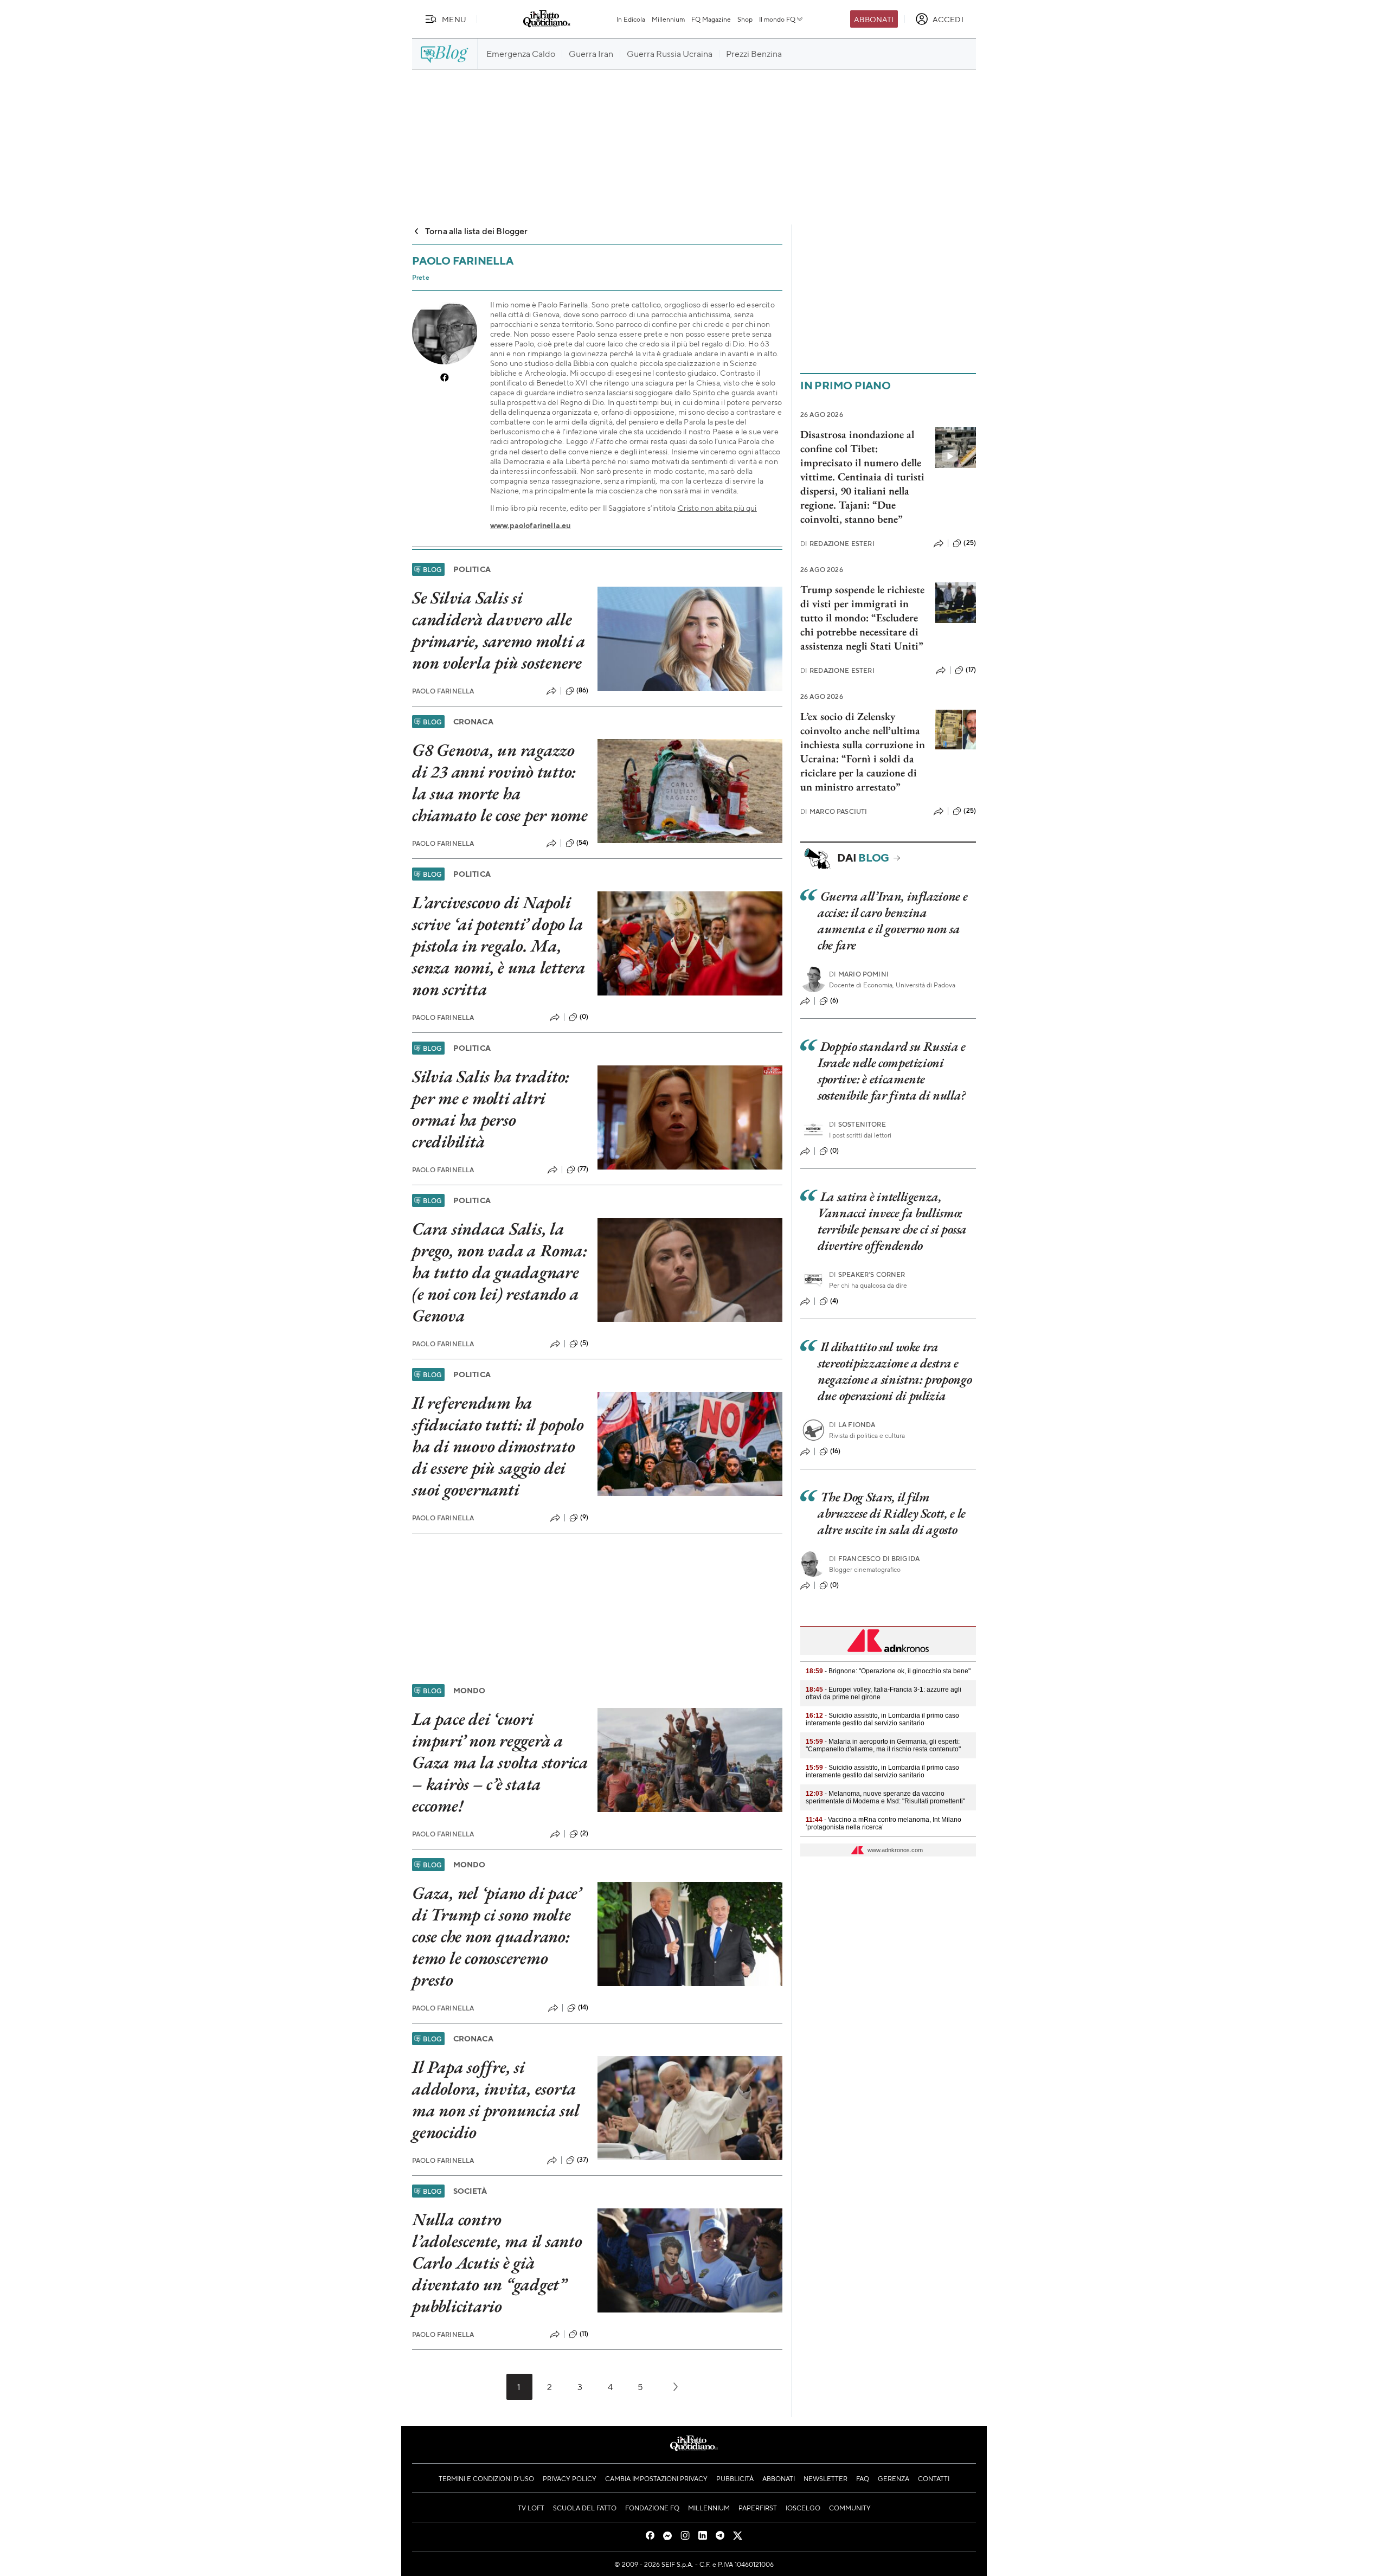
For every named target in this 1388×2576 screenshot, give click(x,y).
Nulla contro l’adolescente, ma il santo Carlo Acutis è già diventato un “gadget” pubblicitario (497, 2263)
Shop (745, 19)
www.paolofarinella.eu (530, 525)
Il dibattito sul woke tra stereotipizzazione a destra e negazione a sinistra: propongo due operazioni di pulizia (895, 1371)
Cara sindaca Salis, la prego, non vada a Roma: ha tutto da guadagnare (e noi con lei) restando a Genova (499, 1272)
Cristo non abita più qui (717, 508)
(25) (970, 543)
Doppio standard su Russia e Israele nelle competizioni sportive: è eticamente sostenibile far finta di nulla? (892, 1071)
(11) (584, 2334)
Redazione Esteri (837, 544)
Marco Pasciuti (834, 811)
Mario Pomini (859, 974)
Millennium (668, 19)
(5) (584, 1343)
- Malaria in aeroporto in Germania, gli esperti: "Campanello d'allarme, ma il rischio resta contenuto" (883, 1745)
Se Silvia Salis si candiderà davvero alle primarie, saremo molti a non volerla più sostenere (499, 630)
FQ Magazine (711, 19)
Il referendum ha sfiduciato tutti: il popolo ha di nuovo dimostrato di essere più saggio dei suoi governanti (498, 1446)
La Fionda (852, 1425)
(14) (583, 2007)
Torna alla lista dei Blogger (476, 231)
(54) (583, 843)
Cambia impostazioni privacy (656, 2478)
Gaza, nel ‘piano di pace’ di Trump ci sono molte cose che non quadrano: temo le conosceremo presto (497, 1936)
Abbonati (874, 19)
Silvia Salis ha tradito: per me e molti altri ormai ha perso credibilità (491, 1109)
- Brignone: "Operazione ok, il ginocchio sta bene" (888, 1671)
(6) (834, 1000)
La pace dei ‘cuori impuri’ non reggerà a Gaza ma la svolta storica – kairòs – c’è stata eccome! (500, 1762)
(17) (971, 670)
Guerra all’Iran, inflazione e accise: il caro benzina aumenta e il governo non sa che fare (892, 920)
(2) (584, 1833)
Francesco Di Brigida (874, 1559)
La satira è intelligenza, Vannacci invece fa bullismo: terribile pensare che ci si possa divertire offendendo (892, 1221)
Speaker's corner (867, 1274)
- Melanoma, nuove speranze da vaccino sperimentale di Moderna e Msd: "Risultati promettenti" (885, 1797)
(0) (584, 1017)
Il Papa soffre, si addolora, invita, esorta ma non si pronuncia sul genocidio (496, 2099)
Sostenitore (857, 1124)
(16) (836, 1451)
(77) (583, 1169)
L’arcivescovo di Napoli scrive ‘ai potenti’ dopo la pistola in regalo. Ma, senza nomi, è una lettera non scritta (499, 946)
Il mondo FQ (777, 19)
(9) (584, 1517)
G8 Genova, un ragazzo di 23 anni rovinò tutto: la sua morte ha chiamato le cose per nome (500, 782)
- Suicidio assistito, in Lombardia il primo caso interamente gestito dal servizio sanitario (882, 1719)
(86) (583, 690)
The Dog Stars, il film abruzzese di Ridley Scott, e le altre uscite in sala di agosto (892, 1513)
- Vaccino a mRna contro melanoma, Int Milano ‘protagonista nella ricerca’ (883, 1823)
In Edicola (631, 19)
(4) (834, 1301)
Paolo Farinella (443, 691)
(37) (583, 2160)
